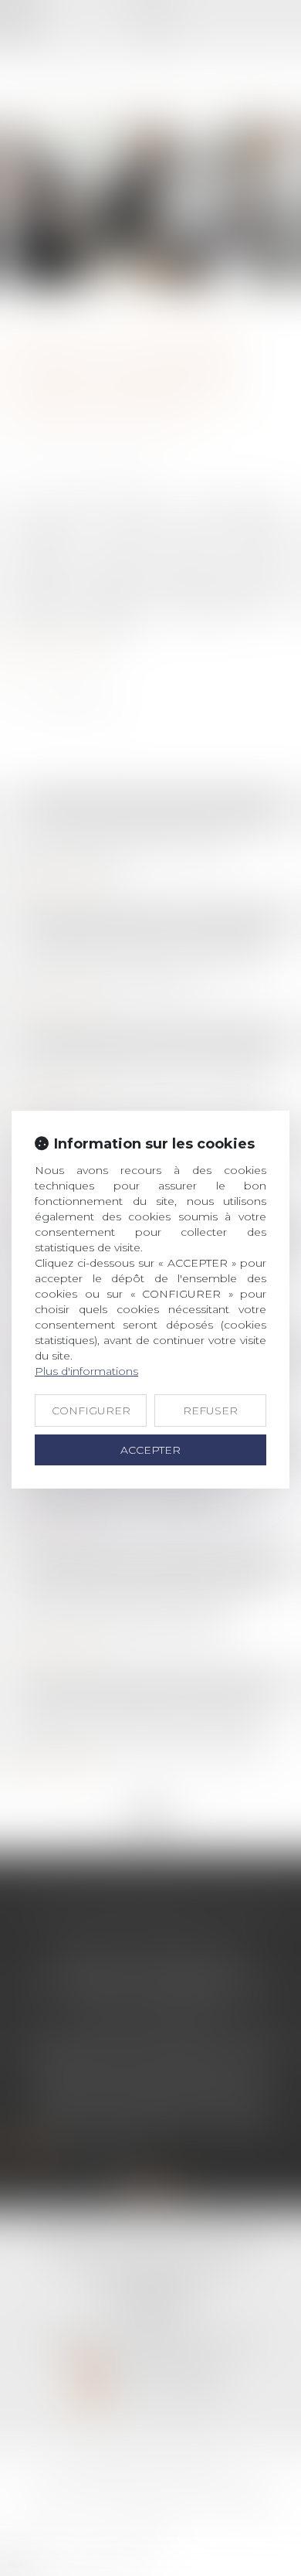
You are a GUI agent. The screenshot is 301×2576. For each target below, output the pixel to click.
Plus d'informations (86, 1371)
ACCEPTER (150, 1450)
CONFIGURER (91, 1411)
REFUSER (210, 1411)
